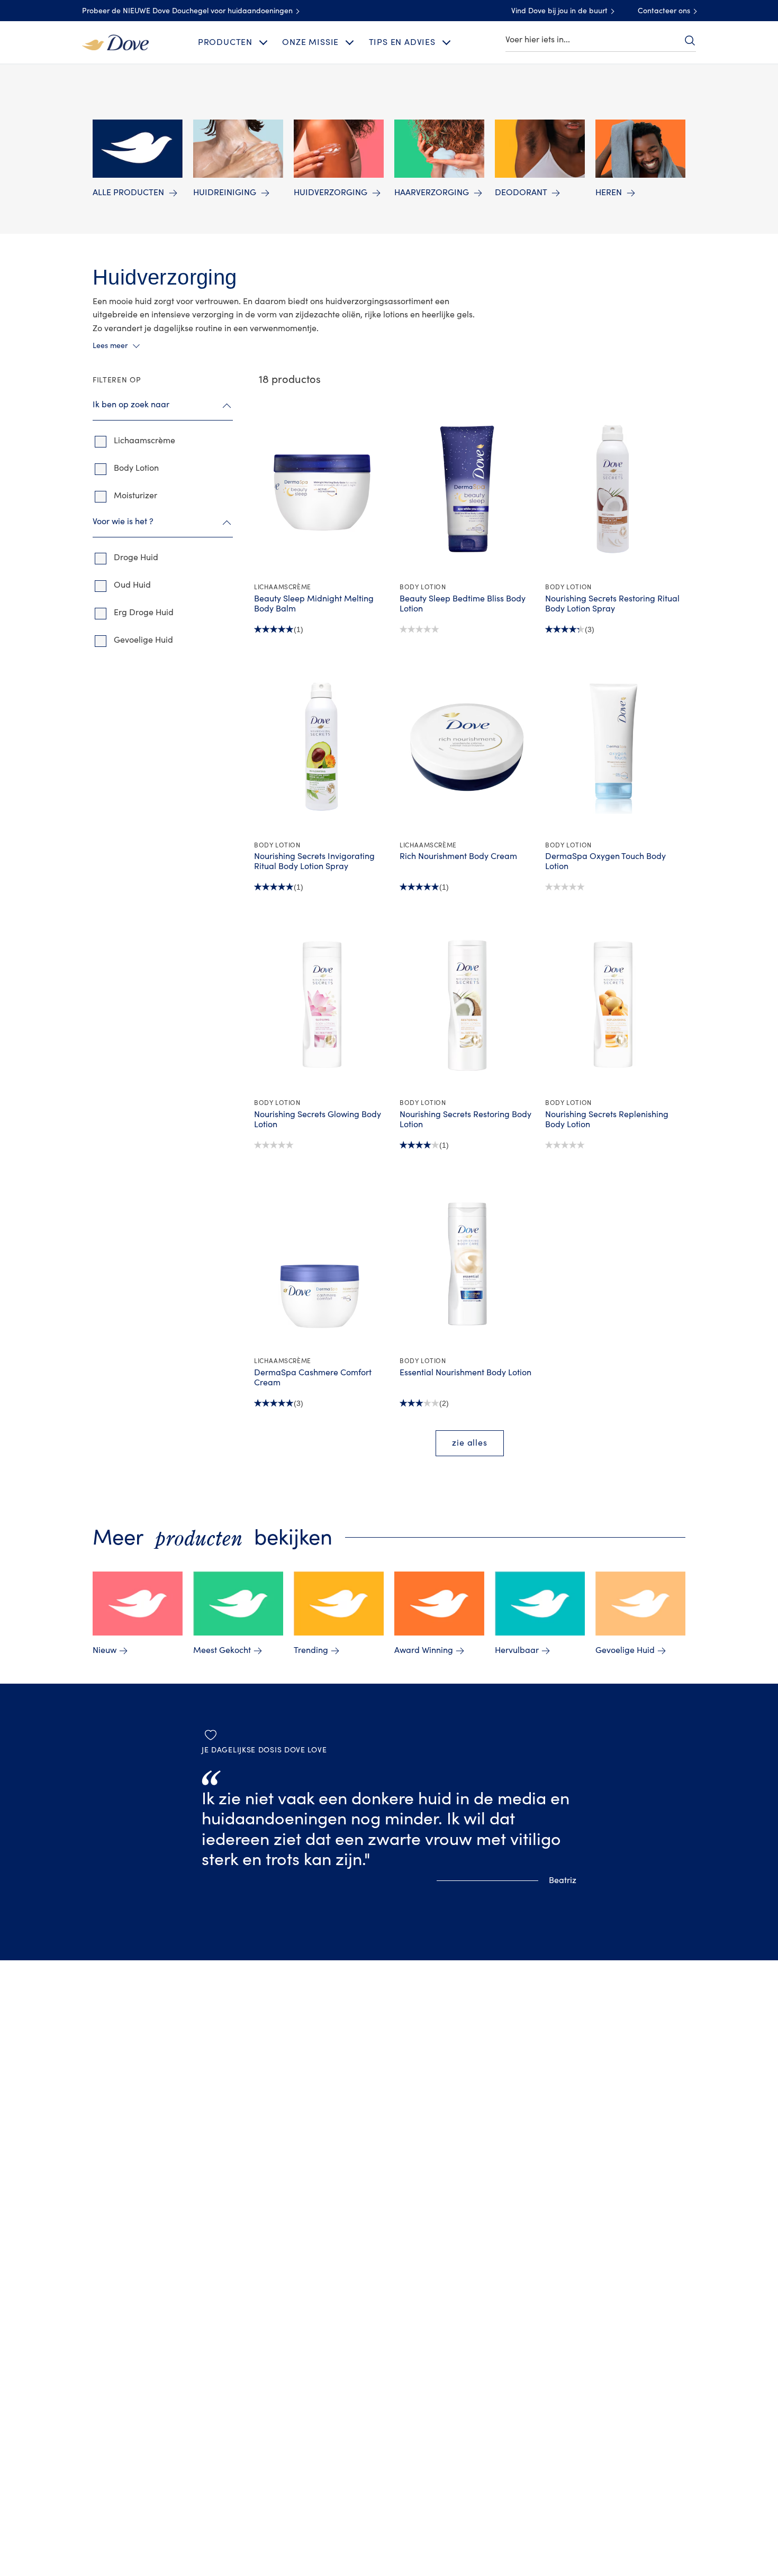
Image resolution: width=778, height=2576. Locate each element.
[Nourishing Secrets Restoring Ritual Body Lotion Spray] (613, 489)
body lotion (136, 468)
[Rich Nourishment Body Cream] (467, 747)
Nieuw (105, 1650)
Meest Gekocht (222, 1650)
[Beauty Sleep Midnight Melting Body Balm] (322, 489)
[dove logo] (115, 42)
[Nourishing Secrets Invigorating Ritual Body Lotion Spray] (322, 747)
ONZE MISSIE (310, 42)
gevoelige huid (143, 640)
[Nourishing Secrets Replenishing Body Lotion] (613, 1004)
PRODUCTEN (225, 42)
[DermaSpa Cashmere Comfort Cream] (322, 1263)
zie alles (469, 1443)
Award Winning (424, 1650)
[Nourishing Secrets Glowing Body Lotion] (322, 1004)
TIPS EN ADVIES (402, 42)
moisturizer (135, 496)
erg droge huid (144, 613)
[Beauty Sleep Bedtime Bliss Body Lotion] (467, 489)
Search (690, 40)
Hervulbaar (517, 1650)
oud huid (132, 585)
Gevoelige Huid (625, 1650)
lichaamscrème (144, 441)
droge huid (136, 558)
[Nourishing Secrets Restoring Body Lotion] (467, 1004)
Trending (311, 1650)
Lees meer (110, 346)
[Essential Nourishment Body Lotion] (467, 1263)
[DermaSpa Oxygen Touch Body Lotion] (613, 747)
